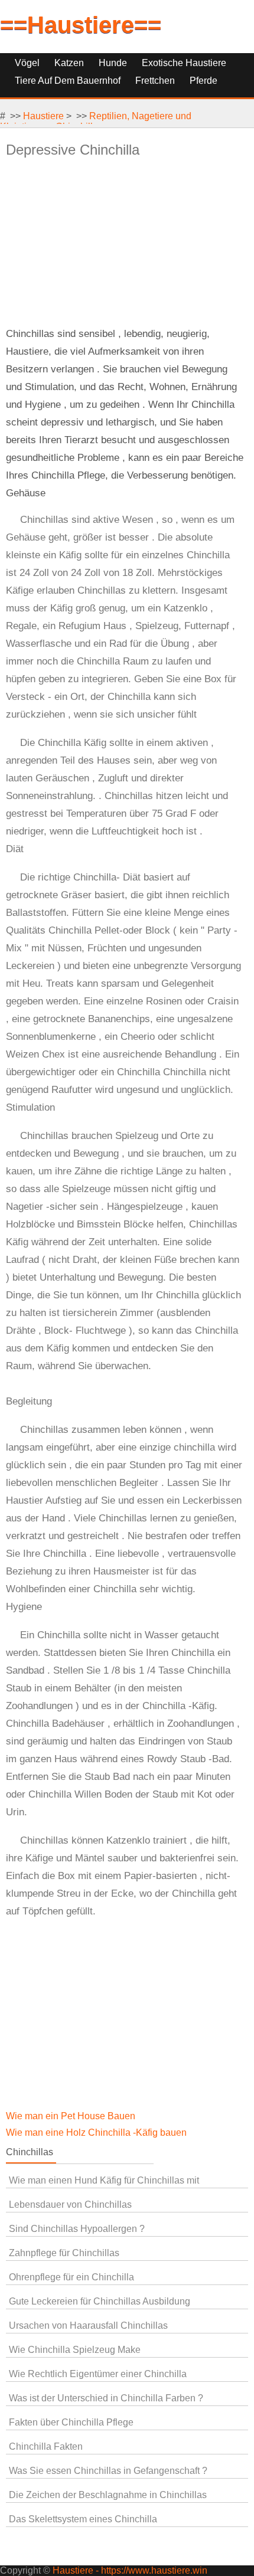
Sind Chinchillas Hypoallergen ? (77, 2229)
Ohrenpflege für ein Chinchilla (71, 2277)
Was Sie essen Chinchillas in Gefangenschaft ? (108, 2471)
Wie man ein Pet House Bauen (72, 2116)
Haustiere (43, 116)
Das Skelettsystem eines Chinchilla (83, 2519)
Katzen (69, 63)
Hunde (113, 63)
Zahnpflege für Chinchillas (64, 2253)
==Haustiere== (81, 25)
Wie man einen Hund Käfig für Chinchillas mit (104, 2180)
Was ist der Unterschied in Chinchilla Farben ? (106, 2398)
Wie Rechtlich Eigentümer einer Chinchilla (98, 2374)
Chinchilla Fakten (46, 2446)
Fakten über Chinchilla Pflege (71, 2422)
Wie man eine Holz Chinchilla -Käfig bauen (97, 2133)
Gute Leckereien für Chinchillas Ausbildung (100, 2301)
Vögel (27, 63)
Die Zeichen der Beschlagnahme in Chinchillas (108, 2495)
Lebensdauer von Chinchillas (70, 2205)
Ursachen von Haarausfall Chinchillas (88, 2325)
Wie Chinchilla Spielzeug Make (75, 2350)
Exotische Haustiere (184, 63)
